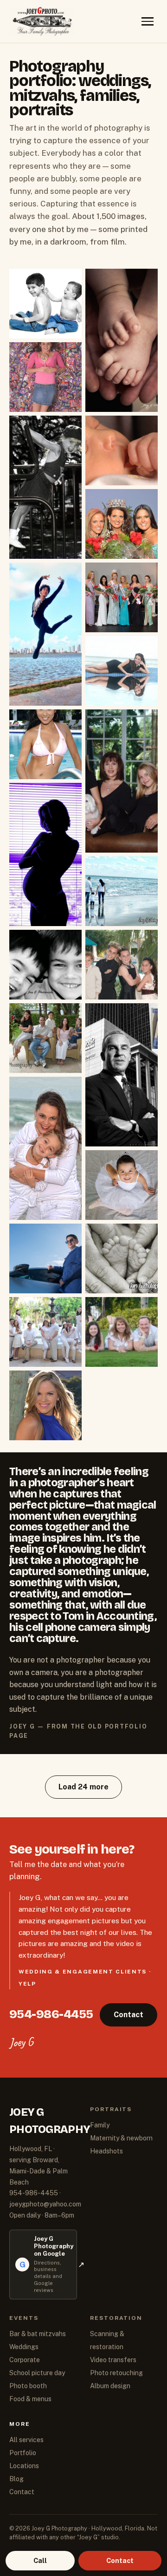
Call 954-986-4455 (83, 1321)
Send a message (84, 1346)
